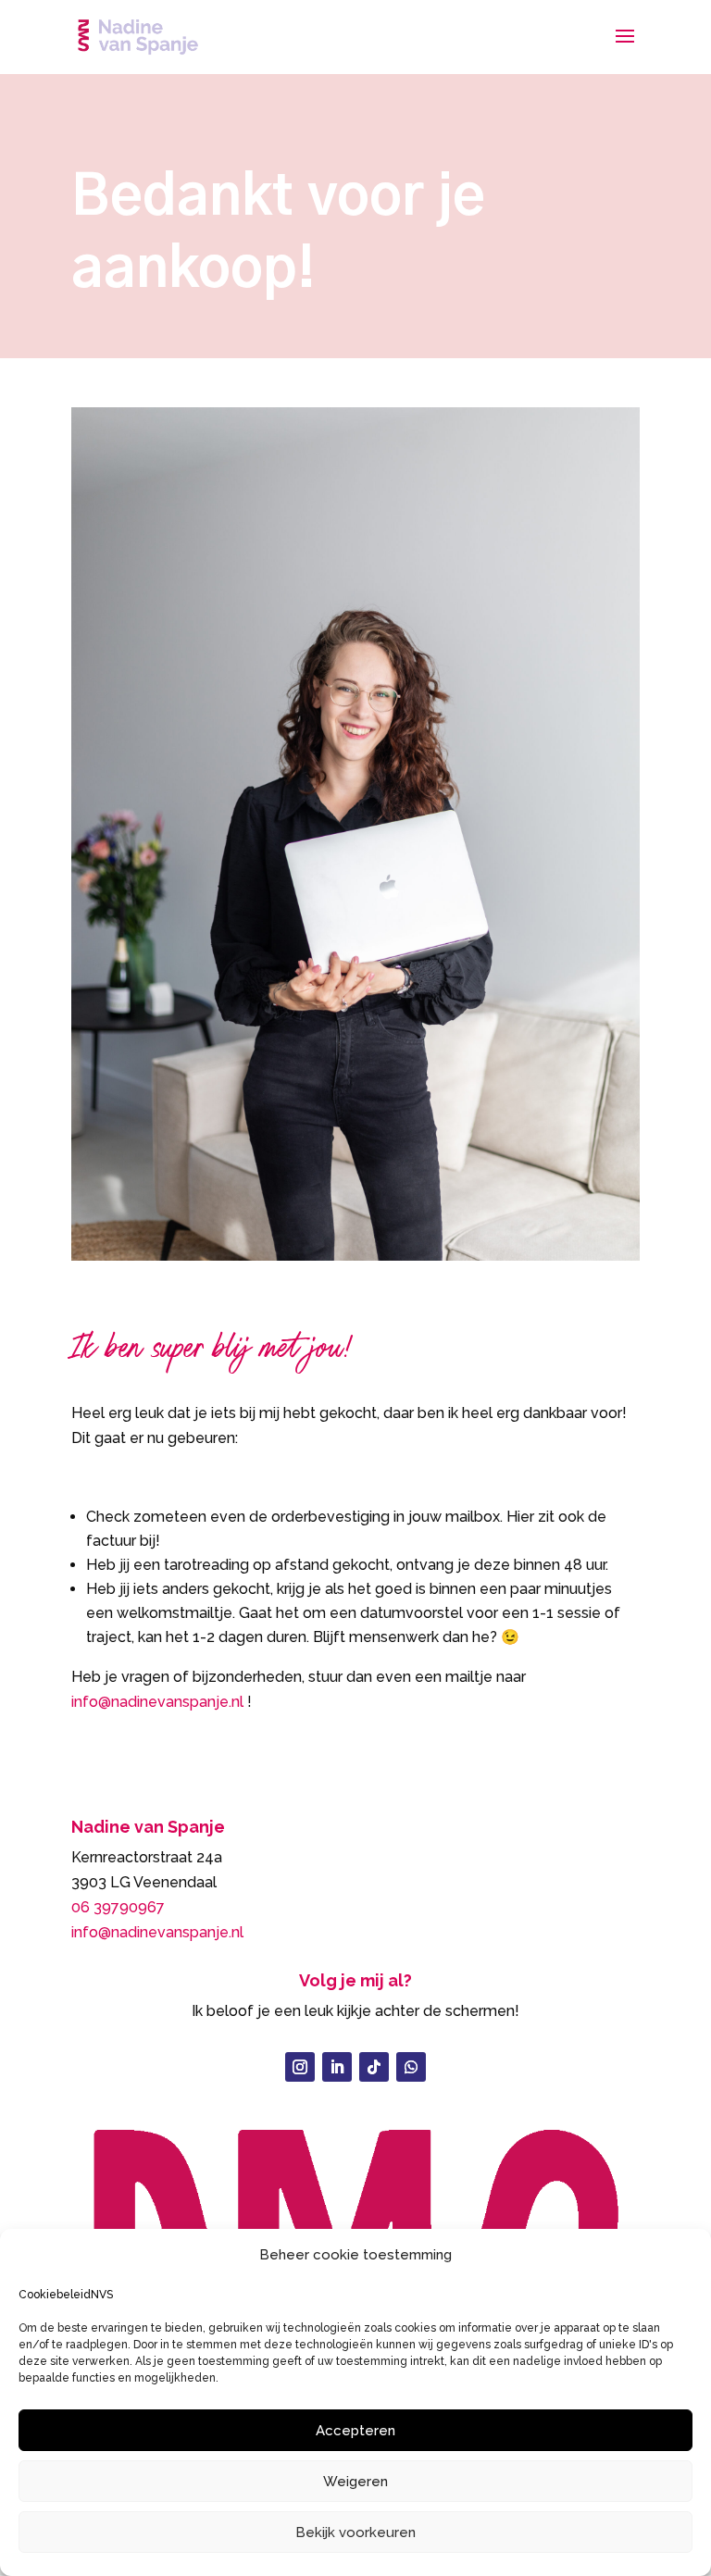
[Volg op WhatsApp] (411, 2067)
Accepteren (355, 2431)
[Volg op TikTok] (374, 2067)
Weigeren (355, 2482)
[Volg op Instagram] (300, 2067)
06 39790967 (118, 1907)
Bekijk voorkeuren (355, 2532)
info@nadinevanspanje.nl (157, 1702)
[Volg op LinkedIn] (337, 2067)
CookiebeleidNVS (66, 2295)
